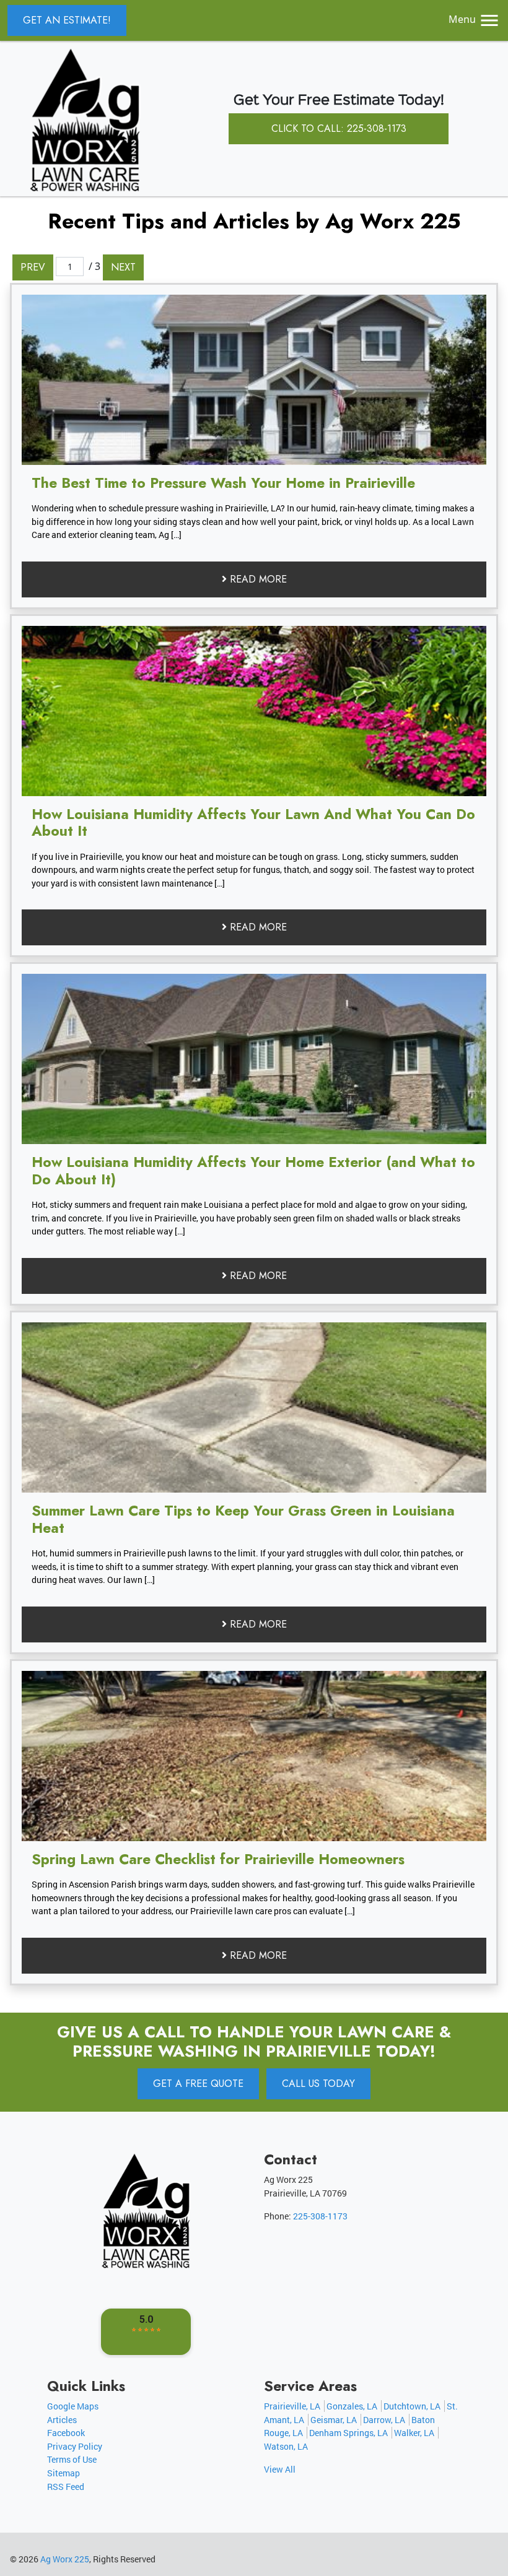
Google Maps (73, 2406)
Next (123, 267)
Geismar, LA (334, 2420)
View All (280, 2469)
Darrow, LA (384, 2420)
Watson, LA (286, 2446)
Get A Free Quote (198, 2084)
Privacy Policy (75, 2446)
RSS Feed (66, 2487)
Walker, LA (414, 2433)
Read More (257, 579)
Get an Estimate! (67, 20)
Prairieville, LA (292, 2406)
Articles (62, 2420)
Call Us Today (318, 2084)
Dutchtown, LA (412, 2406)
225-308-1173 (320, 2216)
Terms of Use (72, 2459)
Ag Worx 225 (65, 2559)
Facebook (66, 2433)
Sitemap (63, 2473)
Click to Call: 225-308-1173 (339, 128)
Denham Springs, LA (348, 2433)
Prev (33, 267)
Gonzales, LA (352, 2406)
